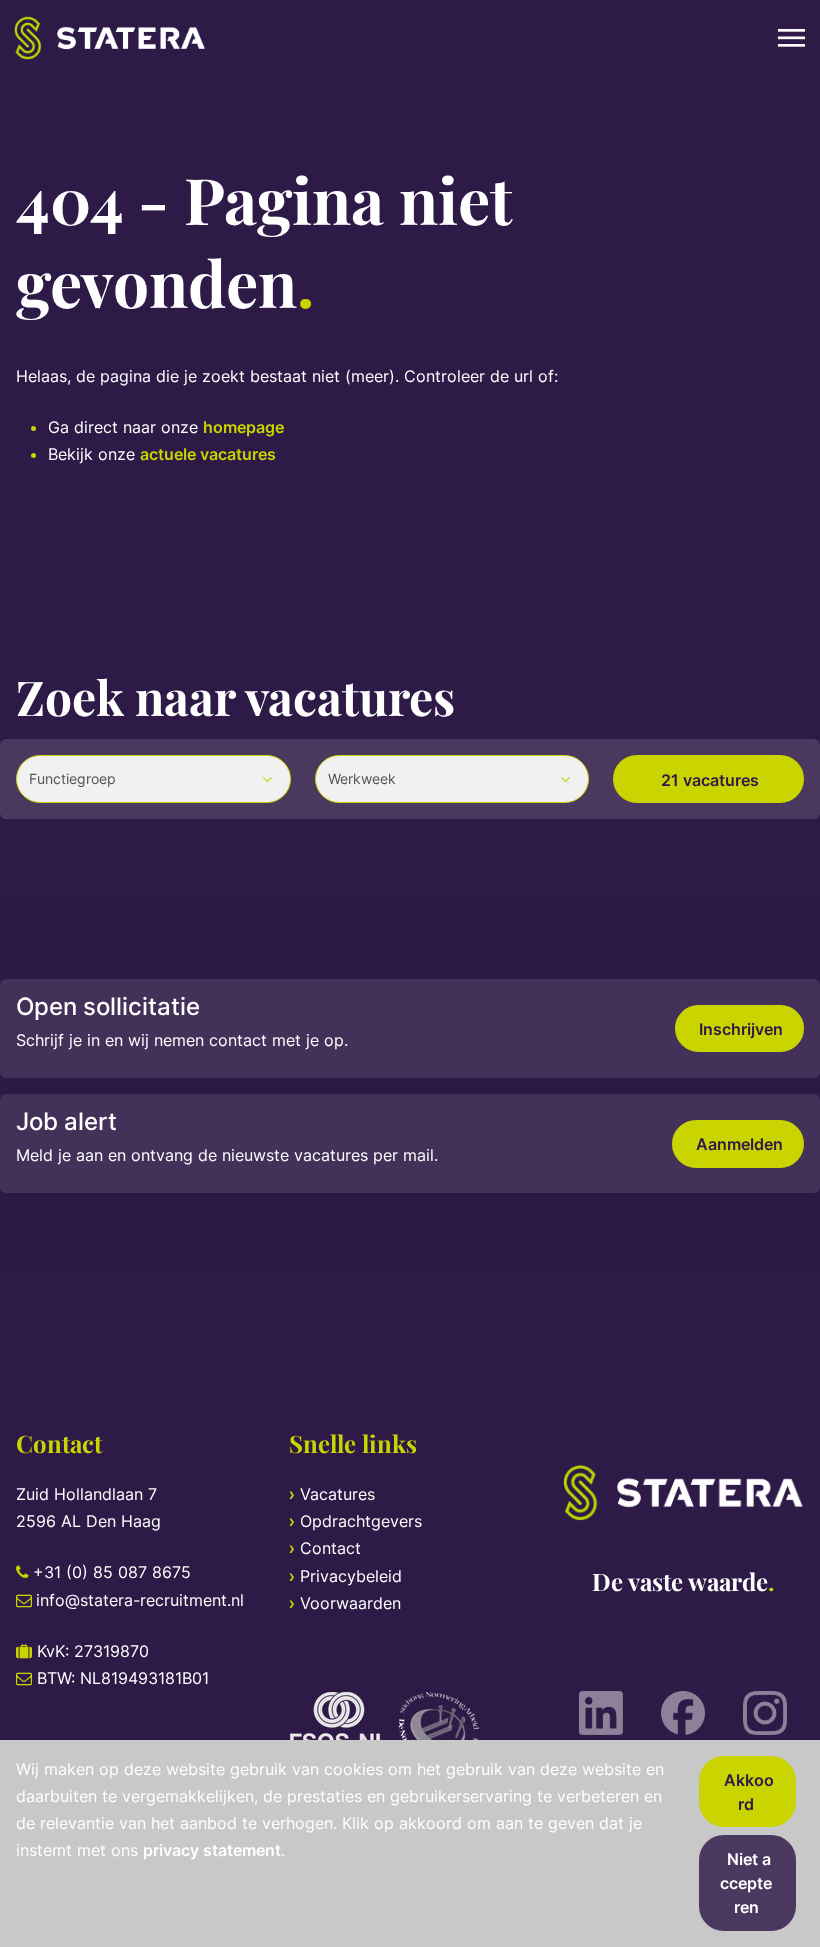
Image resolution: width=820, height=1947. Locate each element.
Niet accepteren (746, 1883)
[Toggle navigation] (793, 38)
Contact (330, 1548)
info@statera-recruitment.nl (140, 1600)
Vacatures (337, 1494)
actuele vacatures (208, 454)
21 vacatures (710, 780)
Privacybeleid (351, 1576)
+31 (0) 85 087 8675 (112, 1572)
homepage (243, 427)
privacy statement (212, 1850)
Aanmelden (739, 1144)
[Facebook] (683, 1713)
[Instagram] (765, 1713)
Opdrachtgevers (361, 1521)
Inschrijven (741, 1029)
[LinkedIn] (601, 1713)
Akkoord (749, 1792)
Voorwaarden (350, 1603)
